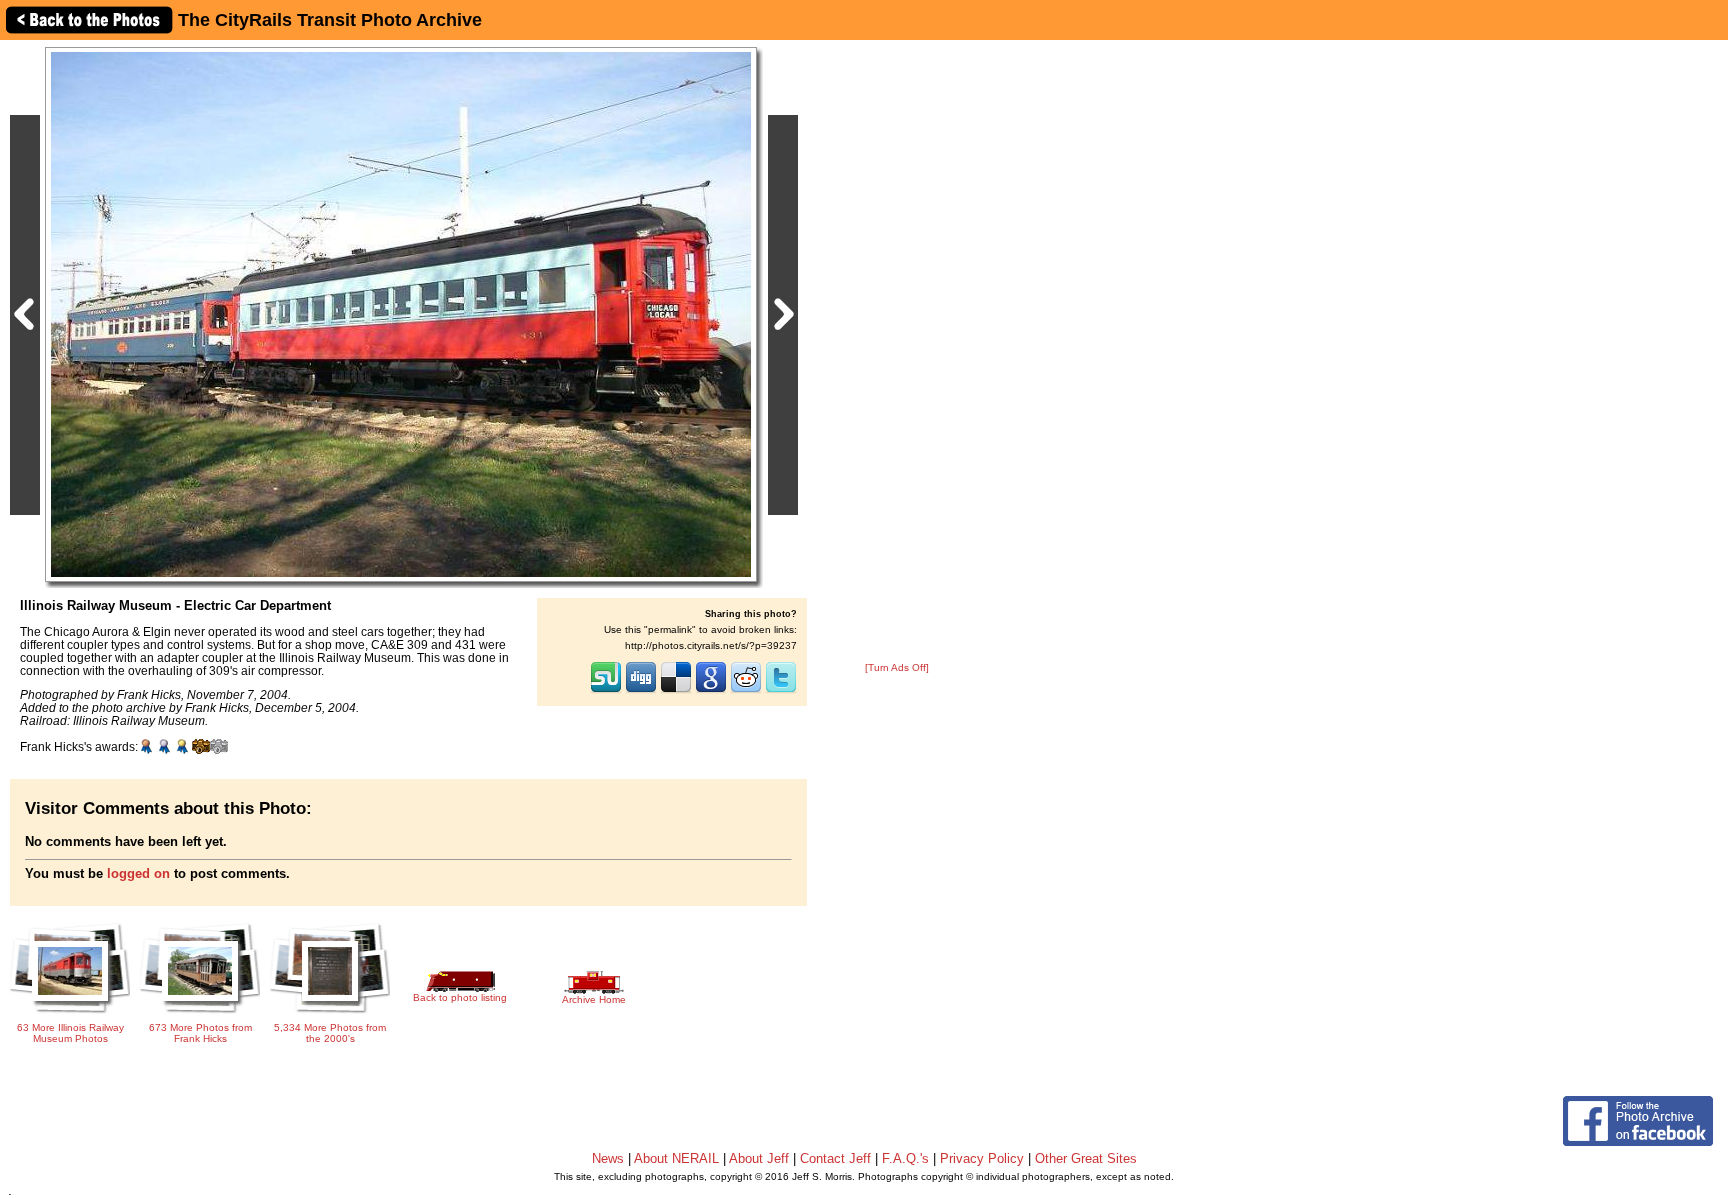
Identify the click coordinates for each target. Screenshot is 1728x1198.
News (608, 1158)
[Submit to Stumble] (606, 691)
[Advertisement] (897, 352)
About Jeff (759, 1158)
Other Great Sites (1086, 1158)
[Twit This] (781, 691)
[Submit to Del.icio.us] (676, 691)
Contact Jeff (835, 1158)
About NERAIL (676, 1158)
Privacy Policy (982, 1158)
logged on (138, 873)
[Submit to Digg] (641, 691)
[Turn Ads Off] (897, 667)
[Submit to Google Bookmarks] (711, 691)
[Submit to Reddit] (746, 691)
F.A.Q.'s (905, 1158)
